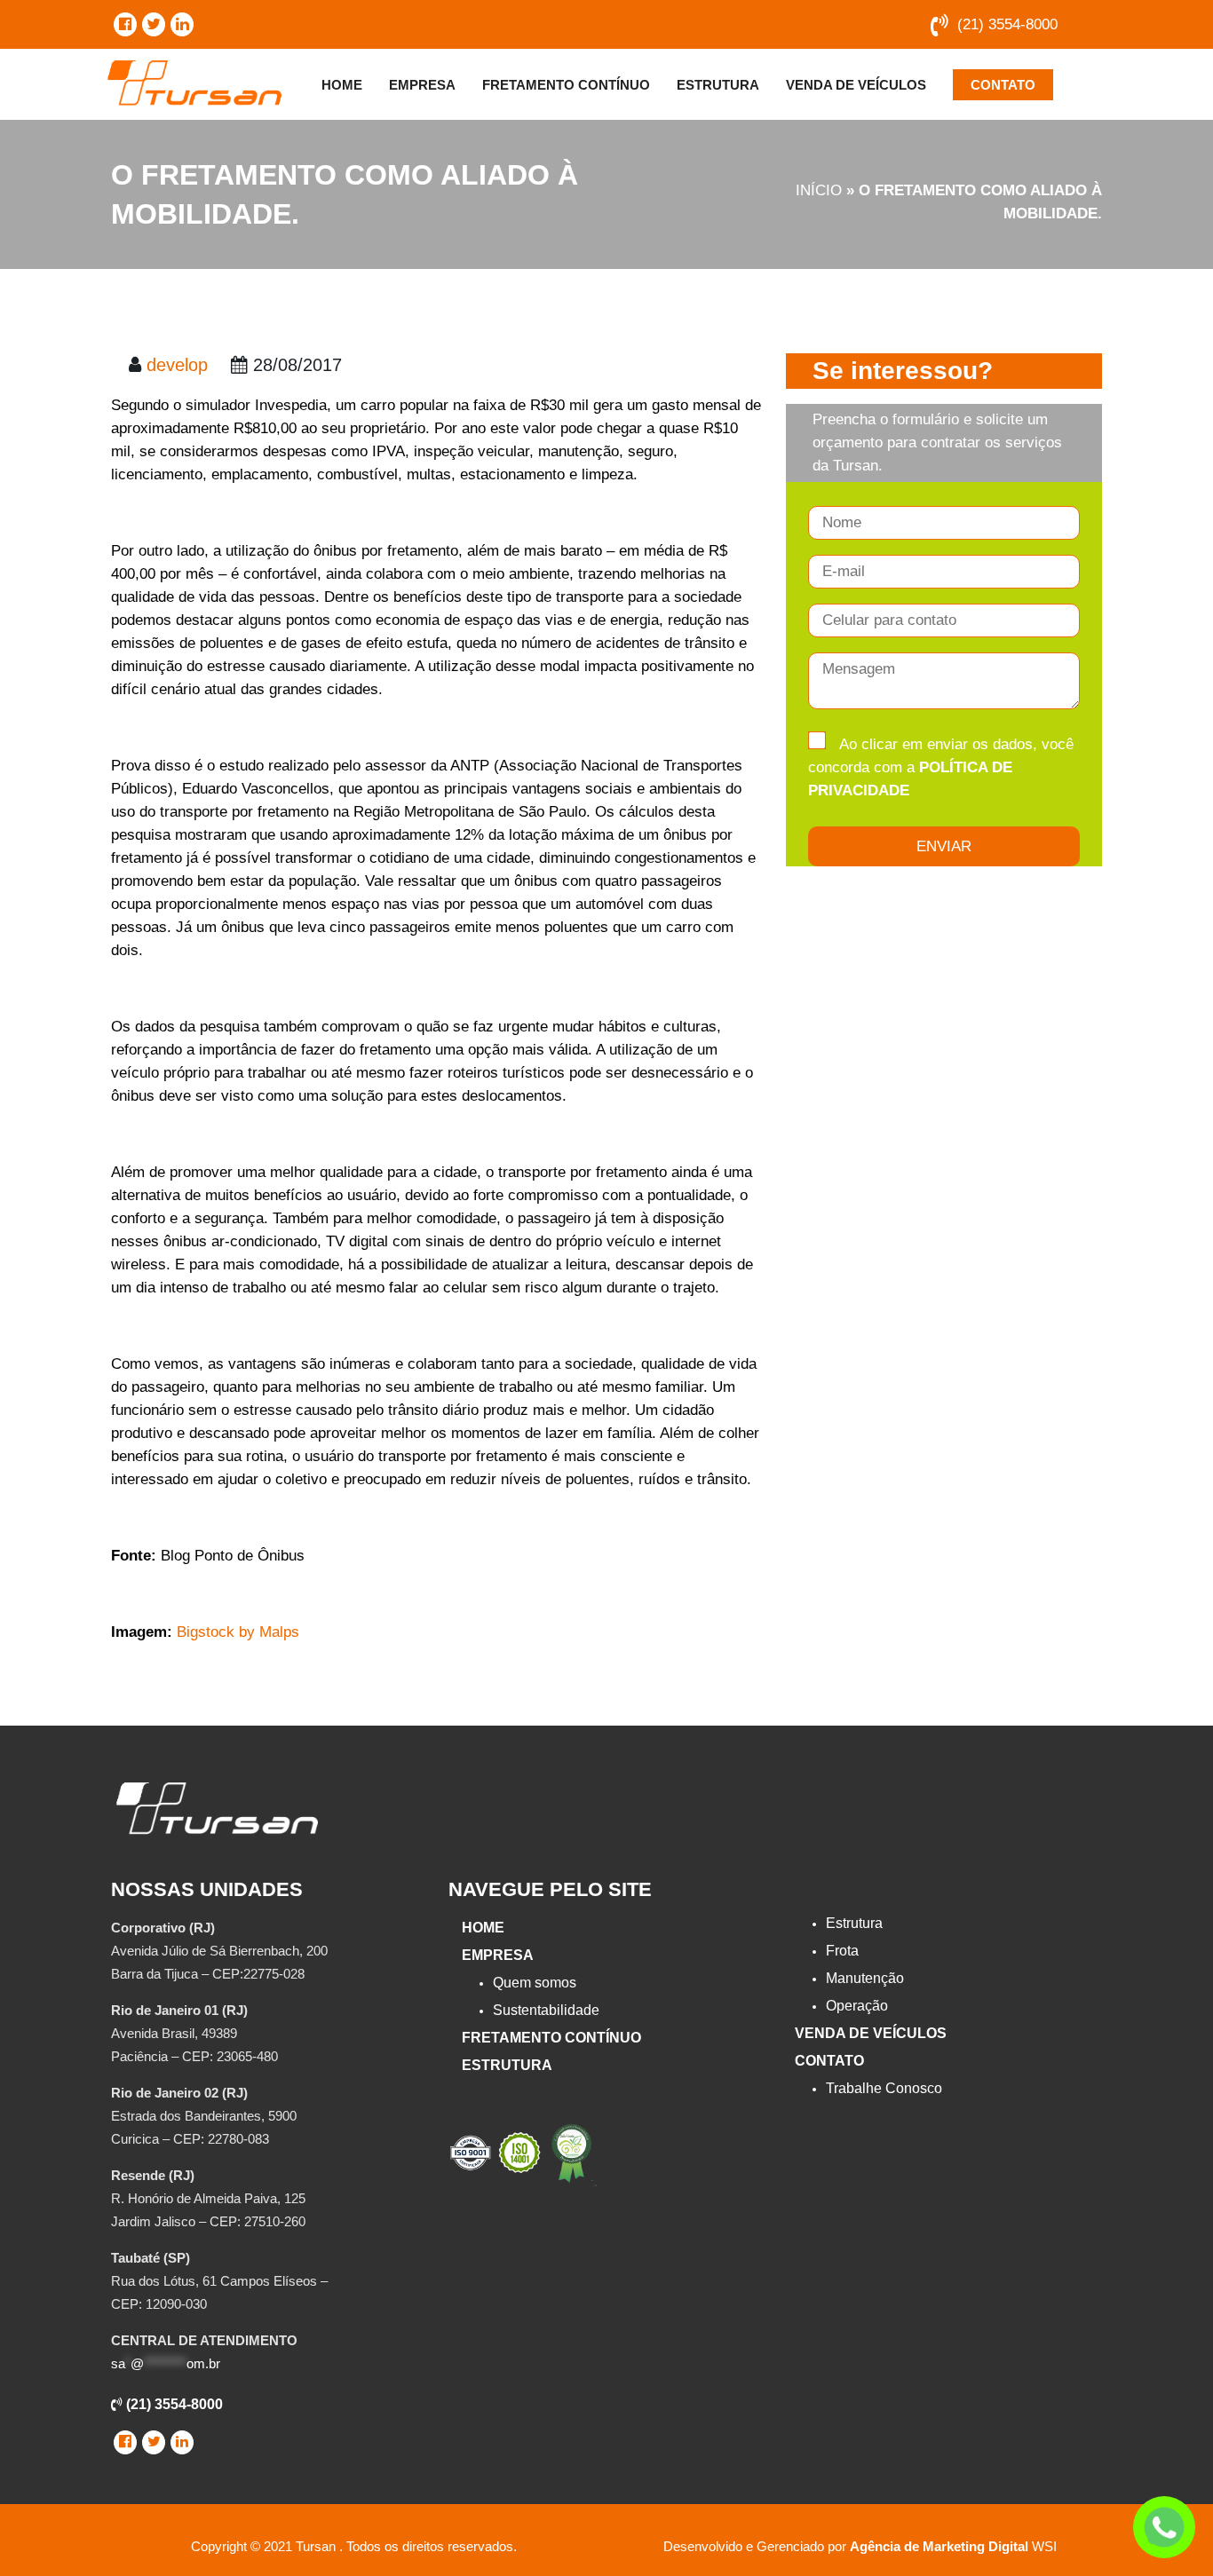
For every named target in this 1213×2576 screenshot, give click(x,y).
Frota (842, 1951)
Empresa (422, 85)
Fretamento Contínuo (566, 85)
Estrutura (718, 85)
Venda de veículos (856, 85)
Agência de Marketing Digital (939, 2546)
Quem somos (535, 1983)
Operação (857, 2006)
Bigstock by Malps (238, 1632)
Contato (1003, 85)
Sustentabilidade (546, 2010)
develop (177, 365)
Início (819, 190)
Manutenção (865, 1978)
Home (342, 85)
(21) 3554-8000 (1007, 24)
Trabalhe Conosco (884, 2088)
